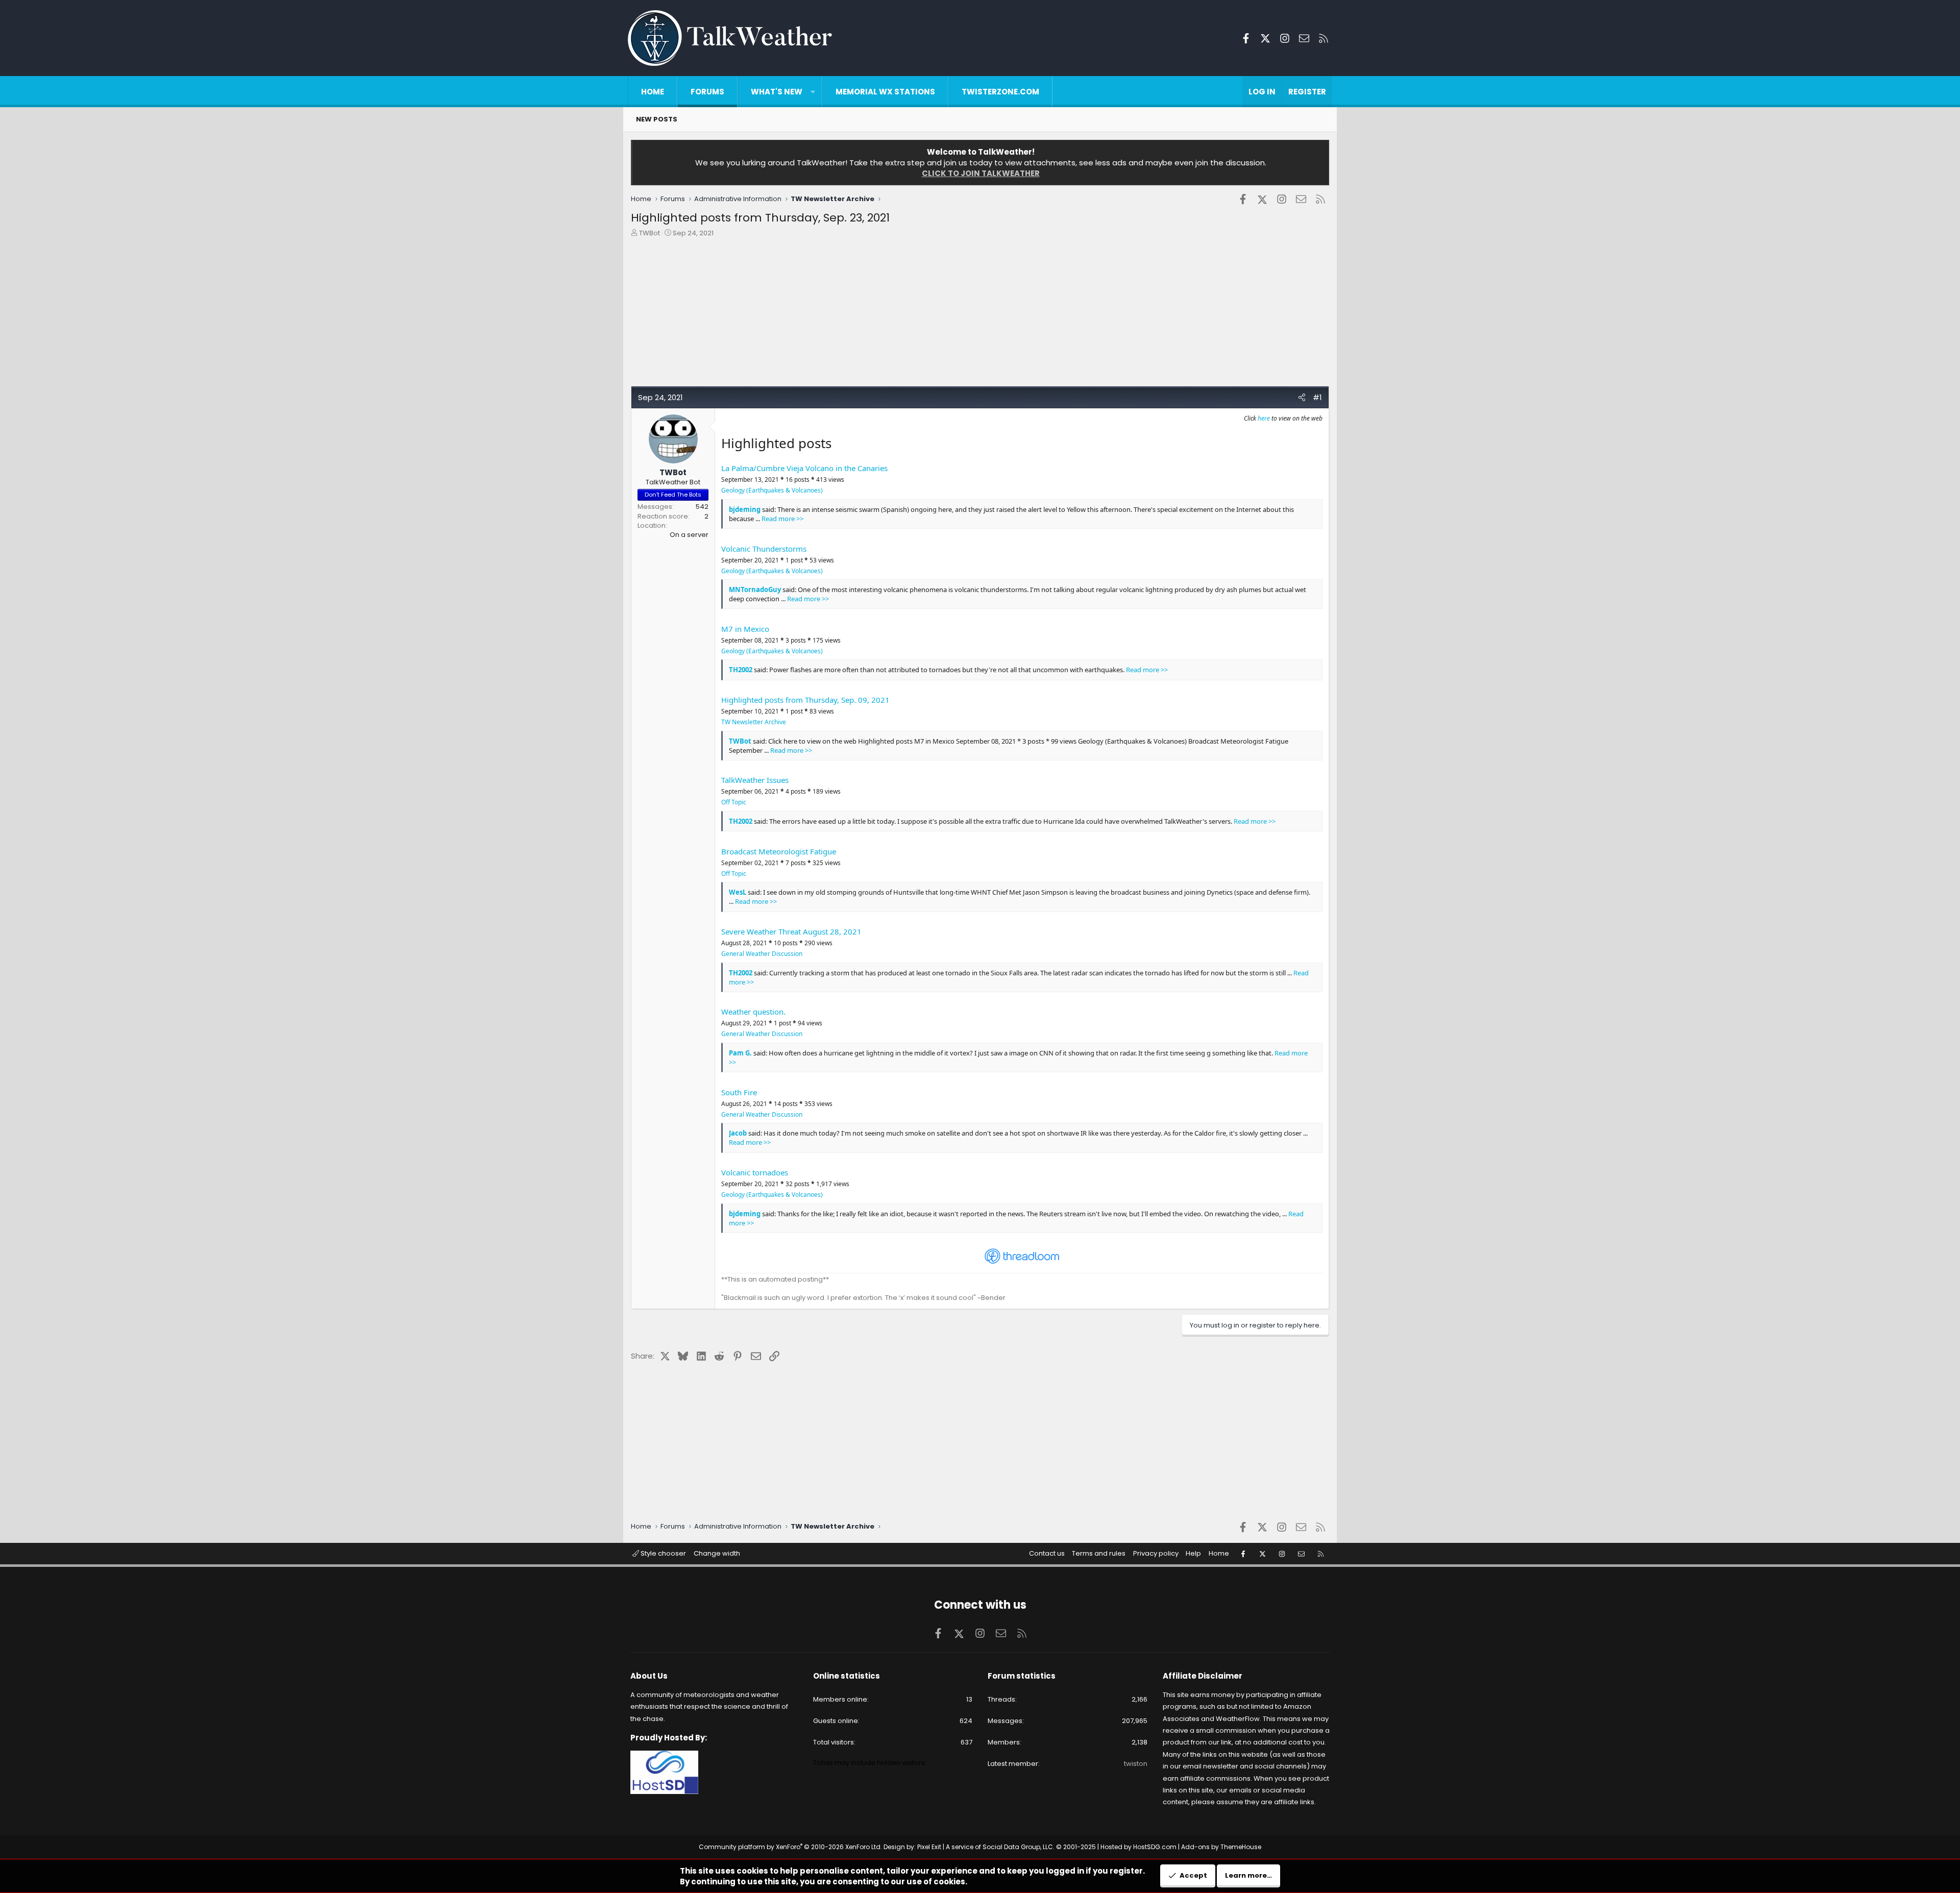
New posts (657, 119)
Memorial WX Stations (885, 92)
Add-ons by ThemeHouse (1221, 1847)
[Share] (1302, 397)
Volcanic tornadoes (755, 1172)
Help (1193, 1553)
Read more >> (782, 519)
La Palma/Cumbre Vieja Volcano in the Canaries (804, 468)
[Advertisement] (937, 314)
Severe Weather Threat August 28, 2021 (791, 931)
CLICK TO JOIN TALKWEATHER (981, 173)
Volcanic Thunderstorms (764, 549)
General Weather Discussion (762, 954)
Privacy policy (1156, 1553)
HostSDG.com (1155, 1847)
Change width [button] (717, 1553)
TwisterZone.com (1000, 92)
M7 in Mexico (745, 629)
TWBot (650, 233)
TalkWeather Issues (755, 780)
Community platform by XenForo (790, 1847)
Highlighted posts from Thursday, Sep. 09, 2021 (805, 700)
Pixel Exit (929, 1847)
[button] (813, 92)
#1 (1317, 397)
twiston (1136, 1764)
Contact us (1047, 1553)
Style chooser (663, 1553)
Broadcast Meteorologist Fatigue (779, 851)
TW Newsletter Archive (754, 722)
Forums (707, 92)
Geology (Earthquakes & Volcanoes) (772, 490)
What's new (777, 92)
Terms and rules (1099, 1553)
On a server (689, 535)
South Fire (739, 1092)
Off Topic (734, 802)
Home (653, 92)
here (1264, 418)
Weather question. (753, 1012)
